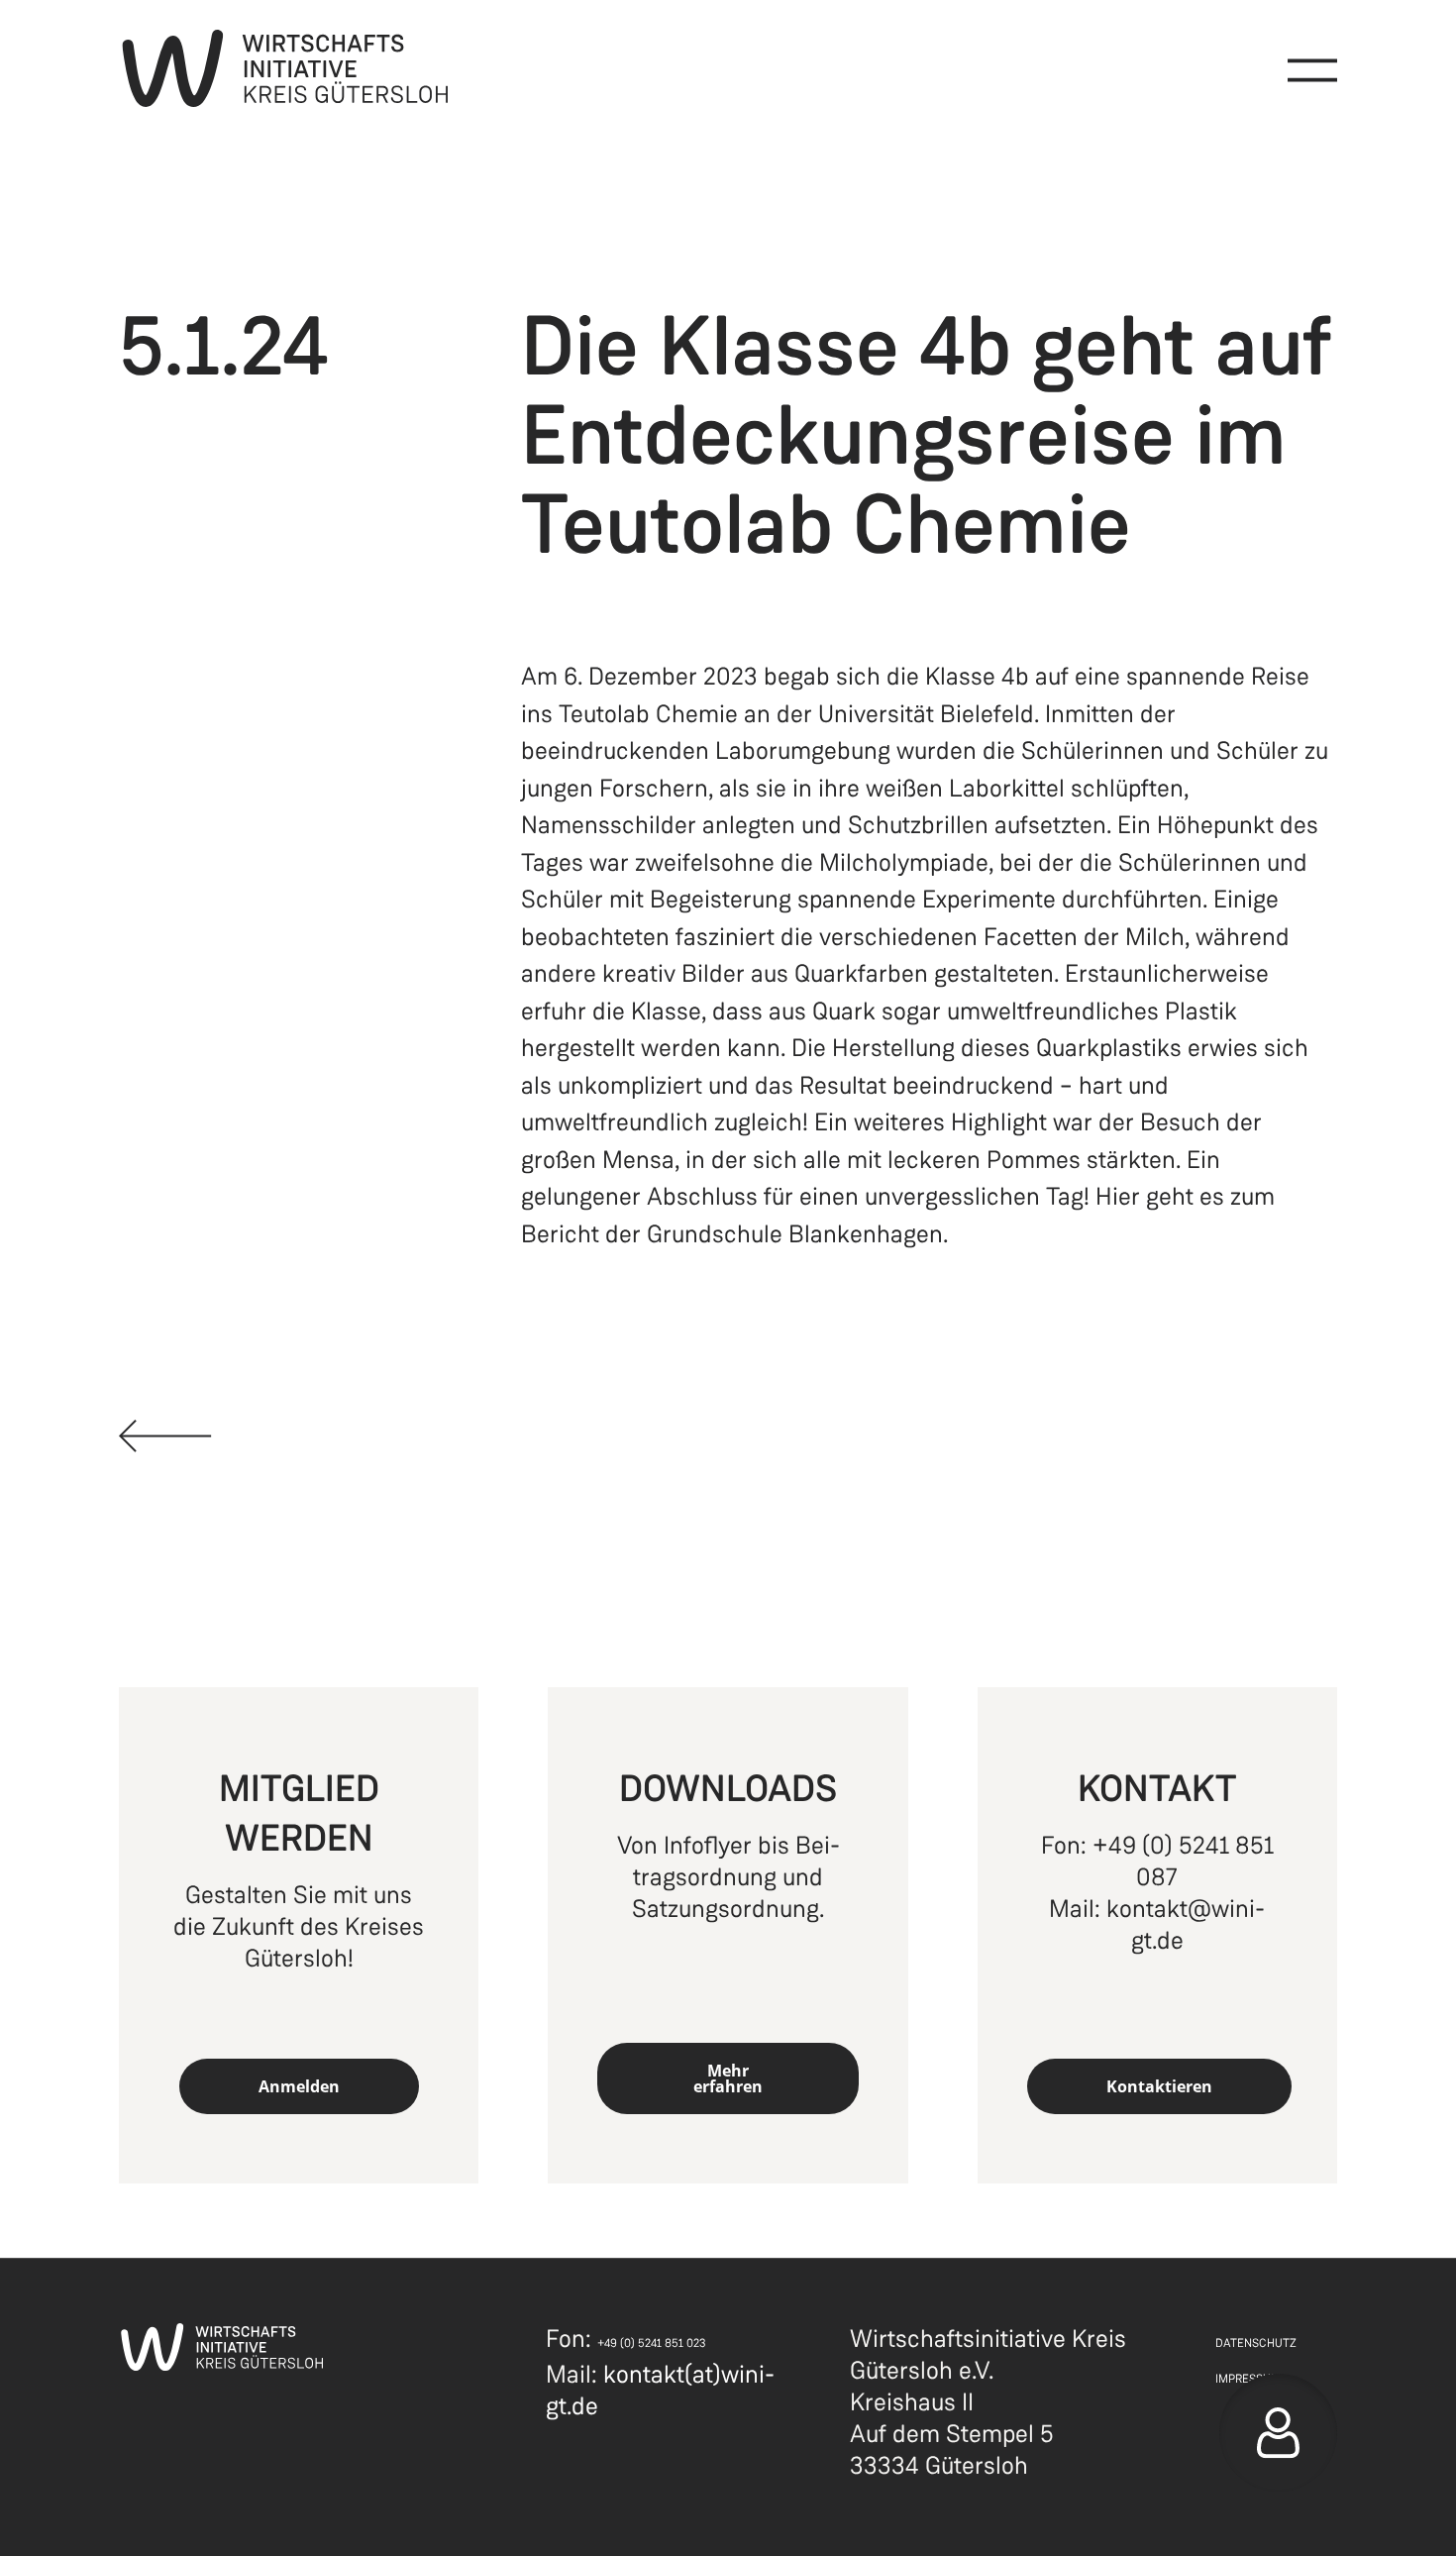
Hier (1118, 1197)
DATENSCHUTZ (1256, 2343)
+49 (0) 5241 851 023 (652, 2343)
